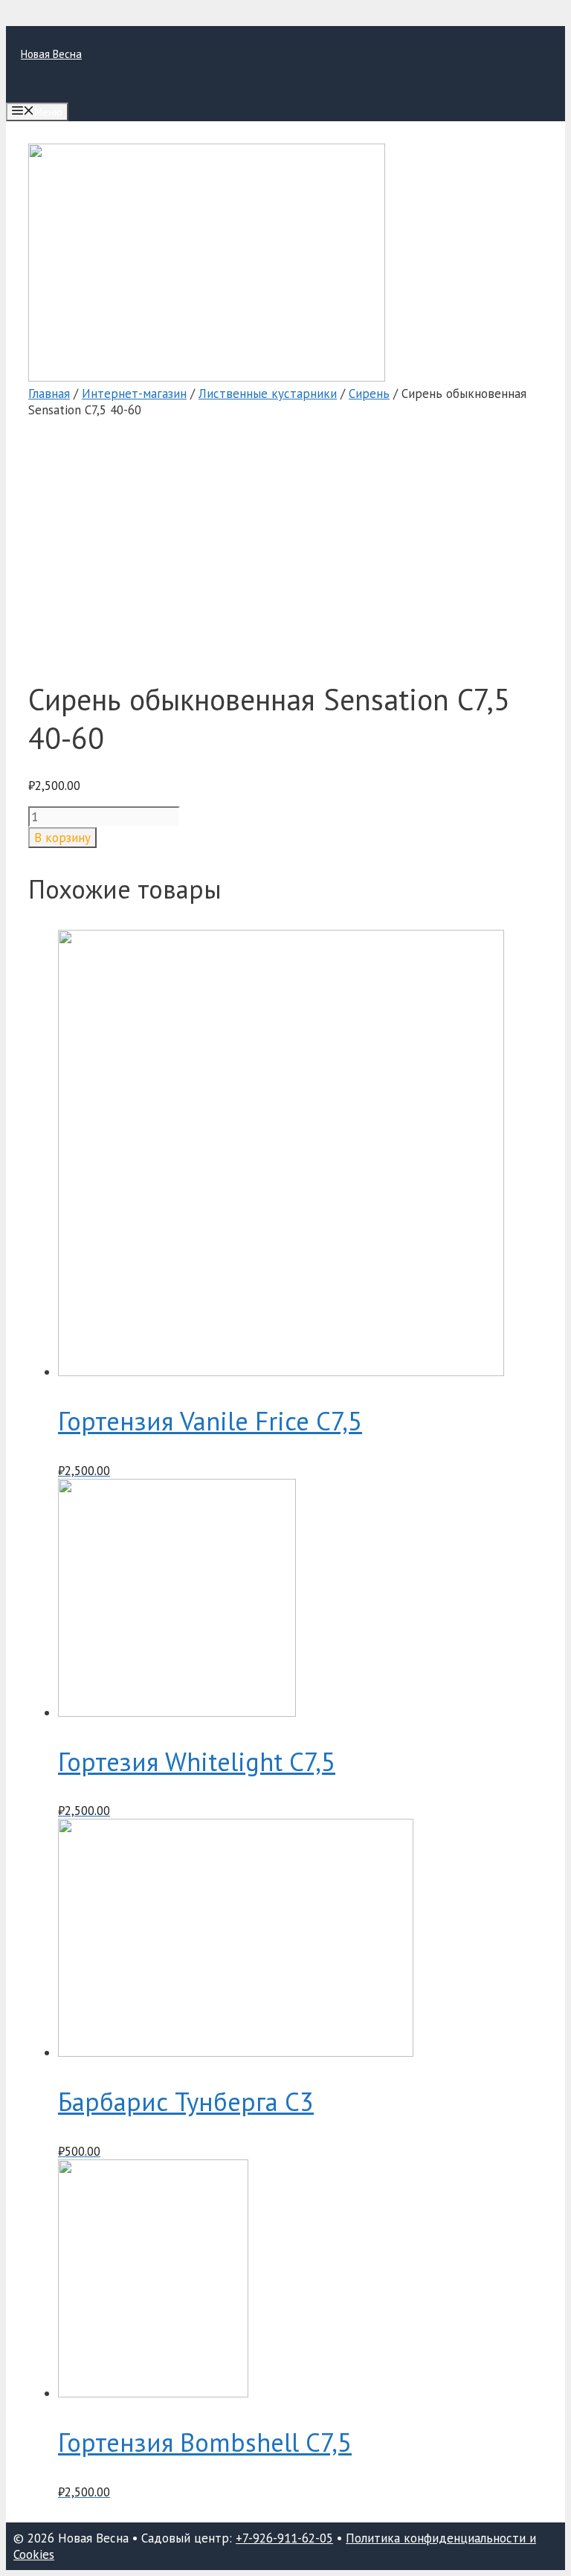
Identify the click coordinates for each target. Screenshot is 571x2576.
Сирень (369, 394)
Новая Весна (51, 54)
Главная (49, 394)
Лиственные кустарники (268, 394)
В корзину (62, 838)
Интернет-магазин (134, 394)
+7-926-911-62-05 (284, 2538)
